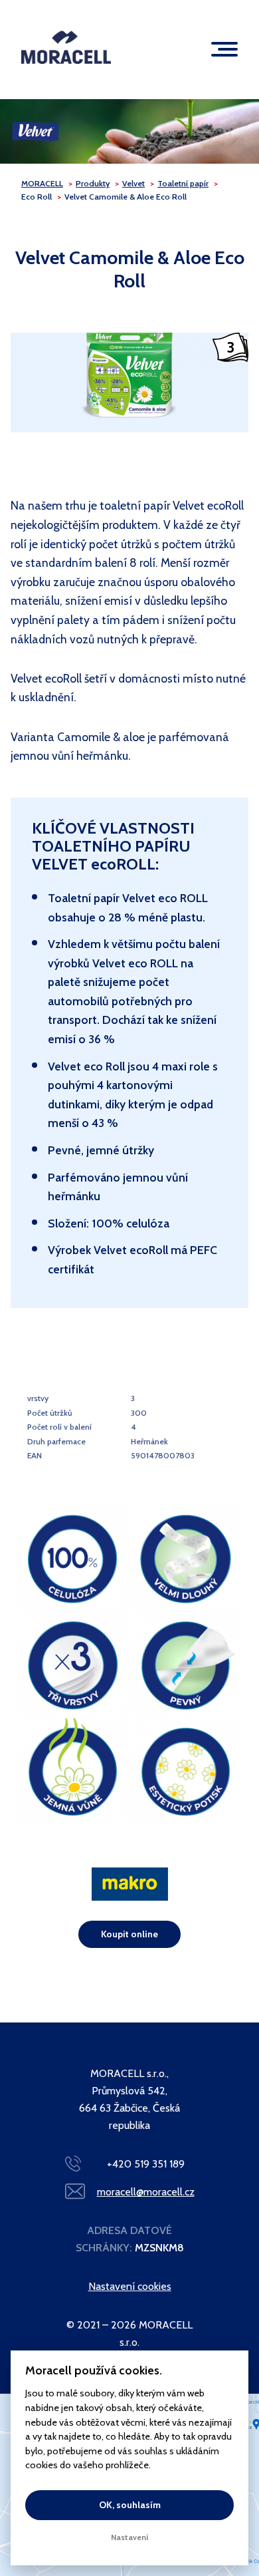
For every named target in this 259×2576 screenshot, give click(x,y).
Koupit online (129, 1934)
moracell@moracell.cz (146, 2192)
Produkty (93, 183)
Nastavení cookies (130, 2286)
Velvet (133, 183)
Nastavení (130, 2537)
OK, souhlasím (130, 2505)
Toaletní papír (183, 183)
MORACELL (42, 183)
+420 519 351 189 (146, 2164)
